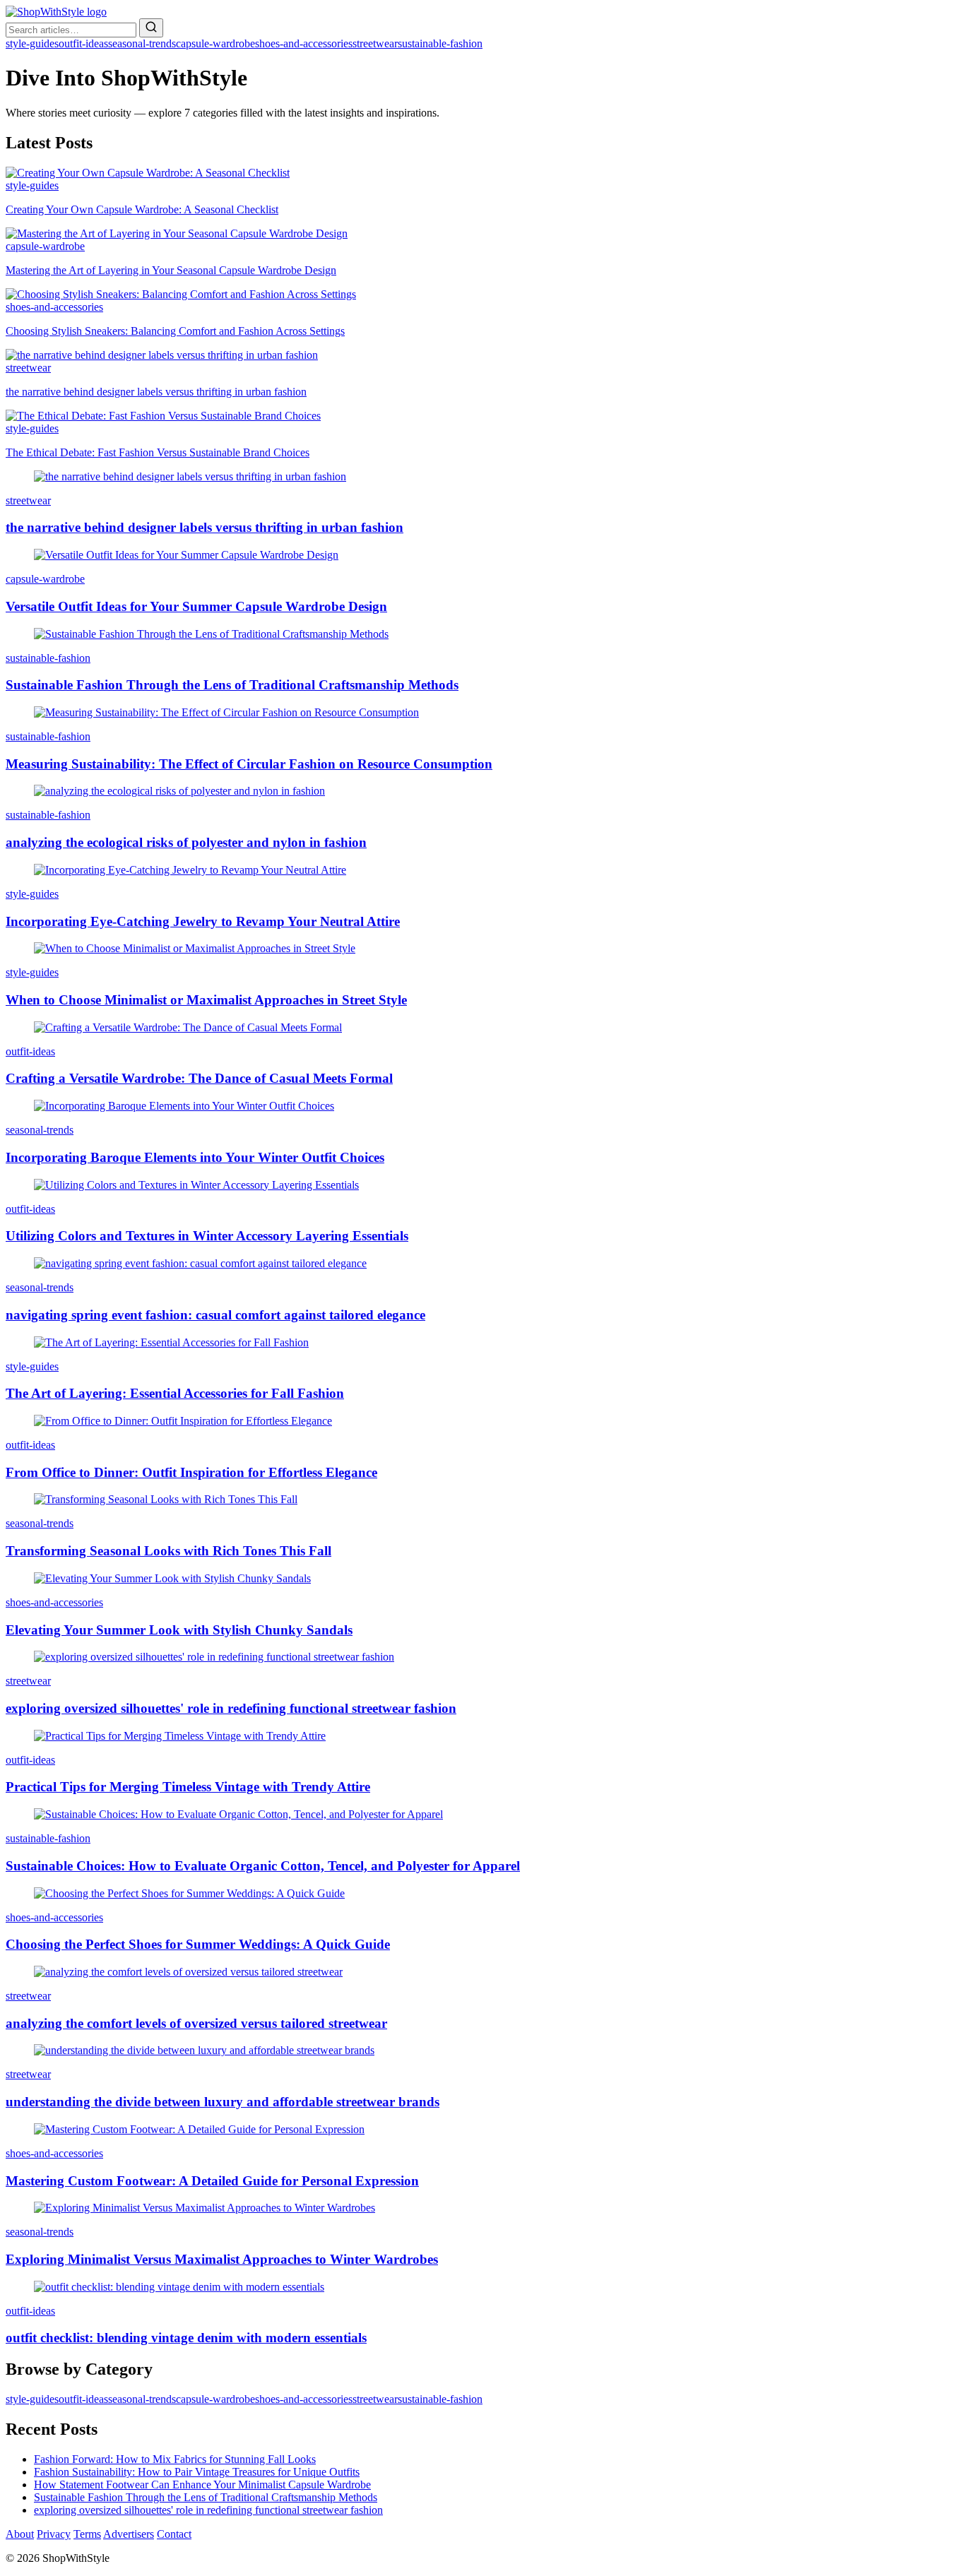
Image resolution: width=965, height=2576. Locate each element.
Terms (87, 2534)
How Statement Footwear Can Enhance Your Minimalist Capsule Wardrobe (202, 2485)
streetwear (375, 43)
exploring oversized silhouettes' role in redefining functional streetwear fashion (208, 2510)
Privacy (54, 2534)
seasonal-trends (142, 43)
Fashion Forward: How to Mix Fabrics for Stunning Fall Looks (175, 2459)
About (20, 2534)
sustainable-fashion (440, 43)
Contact (174, 2534)
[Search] (151, 28)
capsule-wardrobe (215, 43)
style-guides (32, 43)
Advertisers (129, 2534)
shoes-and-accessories (304, 43)
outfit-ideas (83, 43)
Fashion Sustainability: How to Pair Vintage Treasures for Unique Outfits (197, 2472)
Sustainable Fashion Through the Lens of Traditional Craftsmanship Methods (206, 2497)
